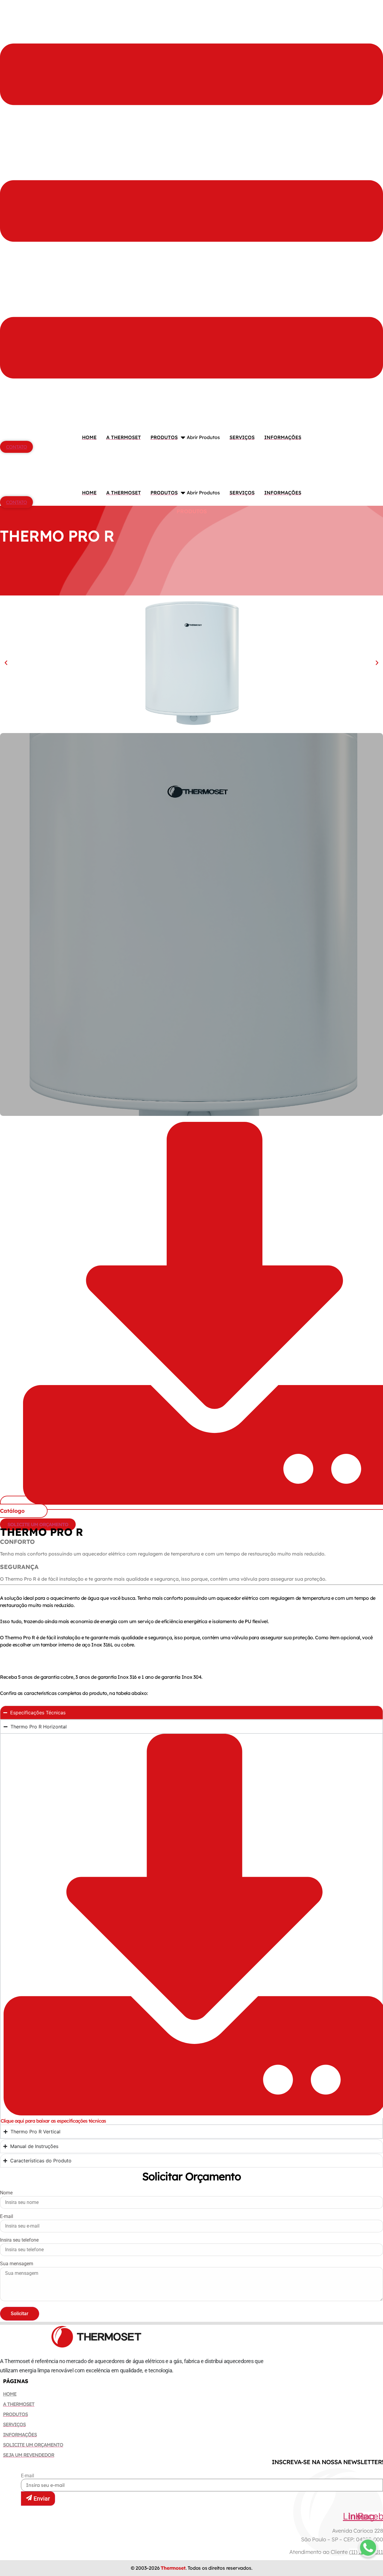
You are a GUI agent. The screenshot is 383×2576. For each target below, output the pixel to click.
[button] (6, 663)
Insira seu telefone (19, 2240)
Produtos (192, 511)
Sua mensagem (17, 2264)
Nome (6, 2193)
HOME (10, 2394)
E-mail (7, 2217)
